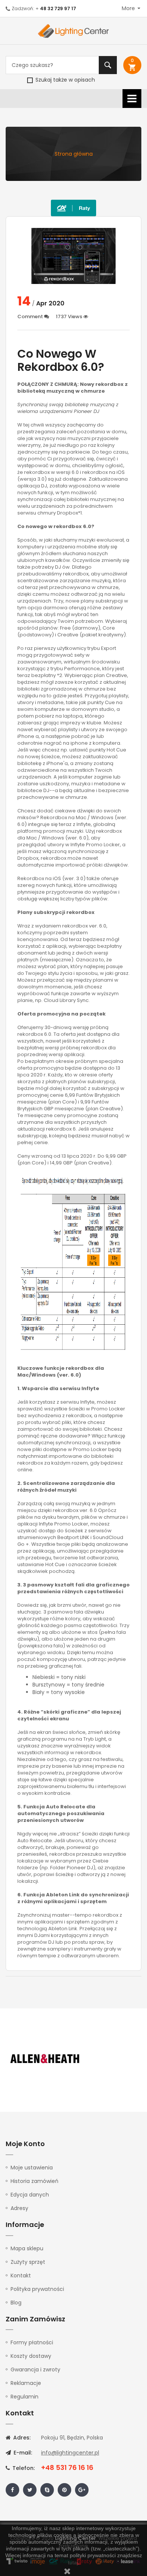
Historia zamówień (34, 2181)
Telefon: (23, 2468)
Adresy (19, 2208)
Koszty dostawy (31, 2356)
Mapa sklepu (27, 2248)
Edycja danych (30, 2195)
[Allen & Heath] (45, 2059)
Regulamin (24, 2397)
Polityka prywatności (37, 2289)
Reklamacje (26, 2383)
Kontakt (21, 2275)
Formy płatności (32, 2342)
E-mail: (22, 2453)
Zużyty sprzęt (28, 2262)
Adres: (21, 2438)
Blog (16, 2303)
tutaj (73, 2562)
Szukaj (108, 65)
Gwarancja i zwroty (35, 2370)
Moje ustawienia (32, 2168)
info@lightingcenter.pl (70, 2453)
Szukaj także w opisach (64, 80)
